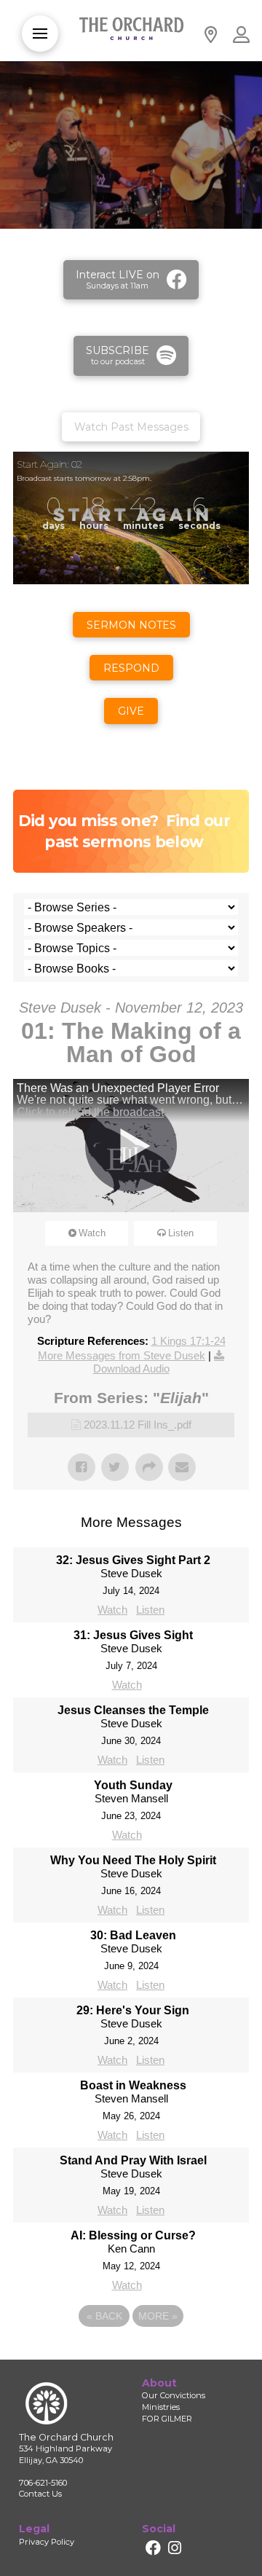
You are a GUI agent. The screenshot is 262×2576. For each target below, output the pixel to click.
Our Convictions (174, 2395)
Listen (181, 1233)
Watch (92, 1233)
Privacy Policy (47, 2542)
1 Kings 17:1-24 (188, 1341)
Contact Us (40, 2494)
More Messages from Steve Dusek (122, 1355)
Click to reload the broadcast (90, 1112)
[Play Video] (131, 1146)
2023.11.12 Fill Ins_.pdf (138, 1425)
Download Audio (131, 1368)
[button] (40, 34)
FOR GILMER (167, 2419)
